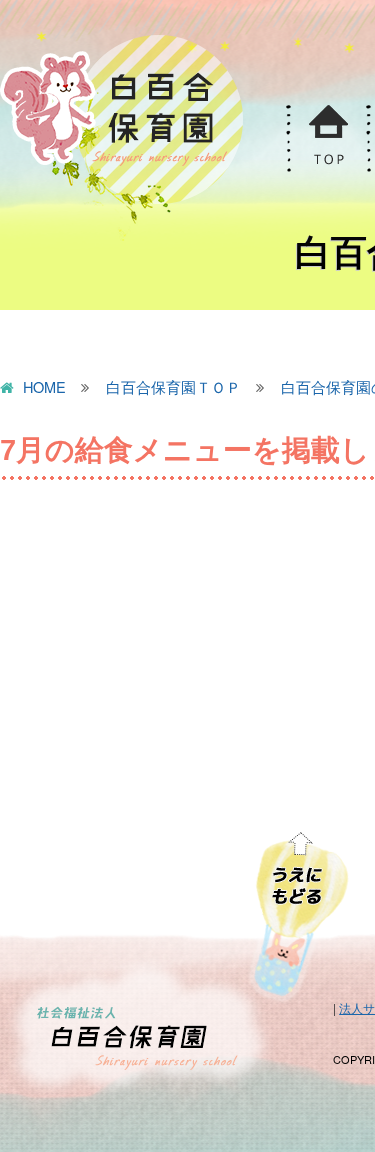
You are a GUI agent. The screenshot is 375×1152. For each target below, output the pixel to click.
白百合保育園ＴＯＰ (173, 388)
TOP (328, 138)
